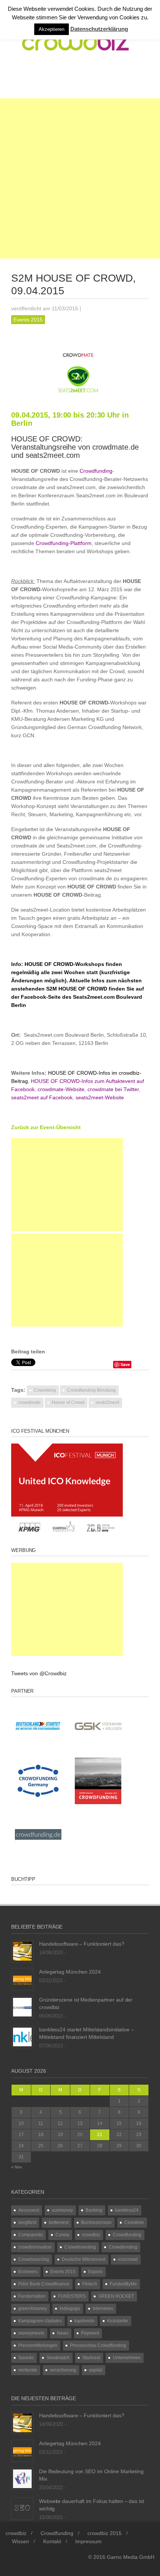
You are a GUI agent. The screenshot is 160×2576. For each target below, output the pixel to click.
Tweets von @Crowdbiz (39, 1673)
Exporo (95, 2272)
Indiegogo (70, 2309)
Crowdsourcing (34, 2259)
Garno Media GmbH (131, 2557)
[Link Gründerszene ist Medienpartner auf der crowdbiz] (22, 2006)
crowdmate (29, 1403)
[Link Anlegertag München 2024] (22, 1978)
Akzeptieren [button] (52, 29)
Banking (94, 2210)
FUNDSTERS (72, 2296)
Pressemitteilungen (38, 2345)
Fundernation (32, 2296)
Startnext (91, 2358)
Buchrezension (96, 2222)
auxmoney (62, 2210)
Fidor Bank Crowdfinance (44, 2284)
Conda (62, 2235)
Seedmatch (58, 2358)
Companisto (31, 2235)
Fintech (90, 2284)
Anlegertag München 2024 (70, 1972)
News (63, 2333)
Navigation (42, 79)
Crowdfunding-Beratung (91, 1390)
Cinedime (134, 2222)
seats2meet (107, 1403)
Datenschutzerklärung (99, 29)
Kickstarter (118, 2321)
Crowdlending (123, 2247)
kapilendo (84, 2321)
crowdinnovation (35, 2247)
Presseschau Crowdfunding (98, 2345)
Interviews (103, 2309)
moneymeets (31, 2333)
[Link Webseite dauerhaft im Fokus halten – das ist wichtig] (22, 2508)
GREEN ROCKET (116, 2296)
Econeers (28, 2272)
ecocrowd (128, 2259)
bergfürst (27, 2222)
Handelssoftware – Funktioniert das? (82, 1944)
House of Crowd (68, 1403)
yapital (96, 2370)
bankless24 (127, 2210)
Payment (90, 2333)
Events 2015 (28, 320)
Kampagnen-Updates (40, 2321)
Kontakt (52, 2541)
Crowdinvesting (80, 2247)
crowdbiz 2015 (105, 2533)
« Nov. (17, 2167)
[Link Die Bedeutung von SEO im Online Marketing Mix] (22, 2478)
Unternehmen (127, 2358)
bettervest (59, 2222)
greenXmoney (33, 2309)
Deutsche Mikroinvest (84, 2259)
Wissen (20, 2541)
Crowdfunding (127, 2235)
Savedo (26, 2358)
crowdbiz (91, 2235)
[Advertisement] (80, 178)
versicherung (63, 2370)
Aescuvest (29, 2210)
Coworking (45, 1390)
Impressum (88, 2541)
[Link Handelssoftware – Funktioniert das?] (22, 1951)
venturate (28, 2370)
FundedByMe (123, 2284)
